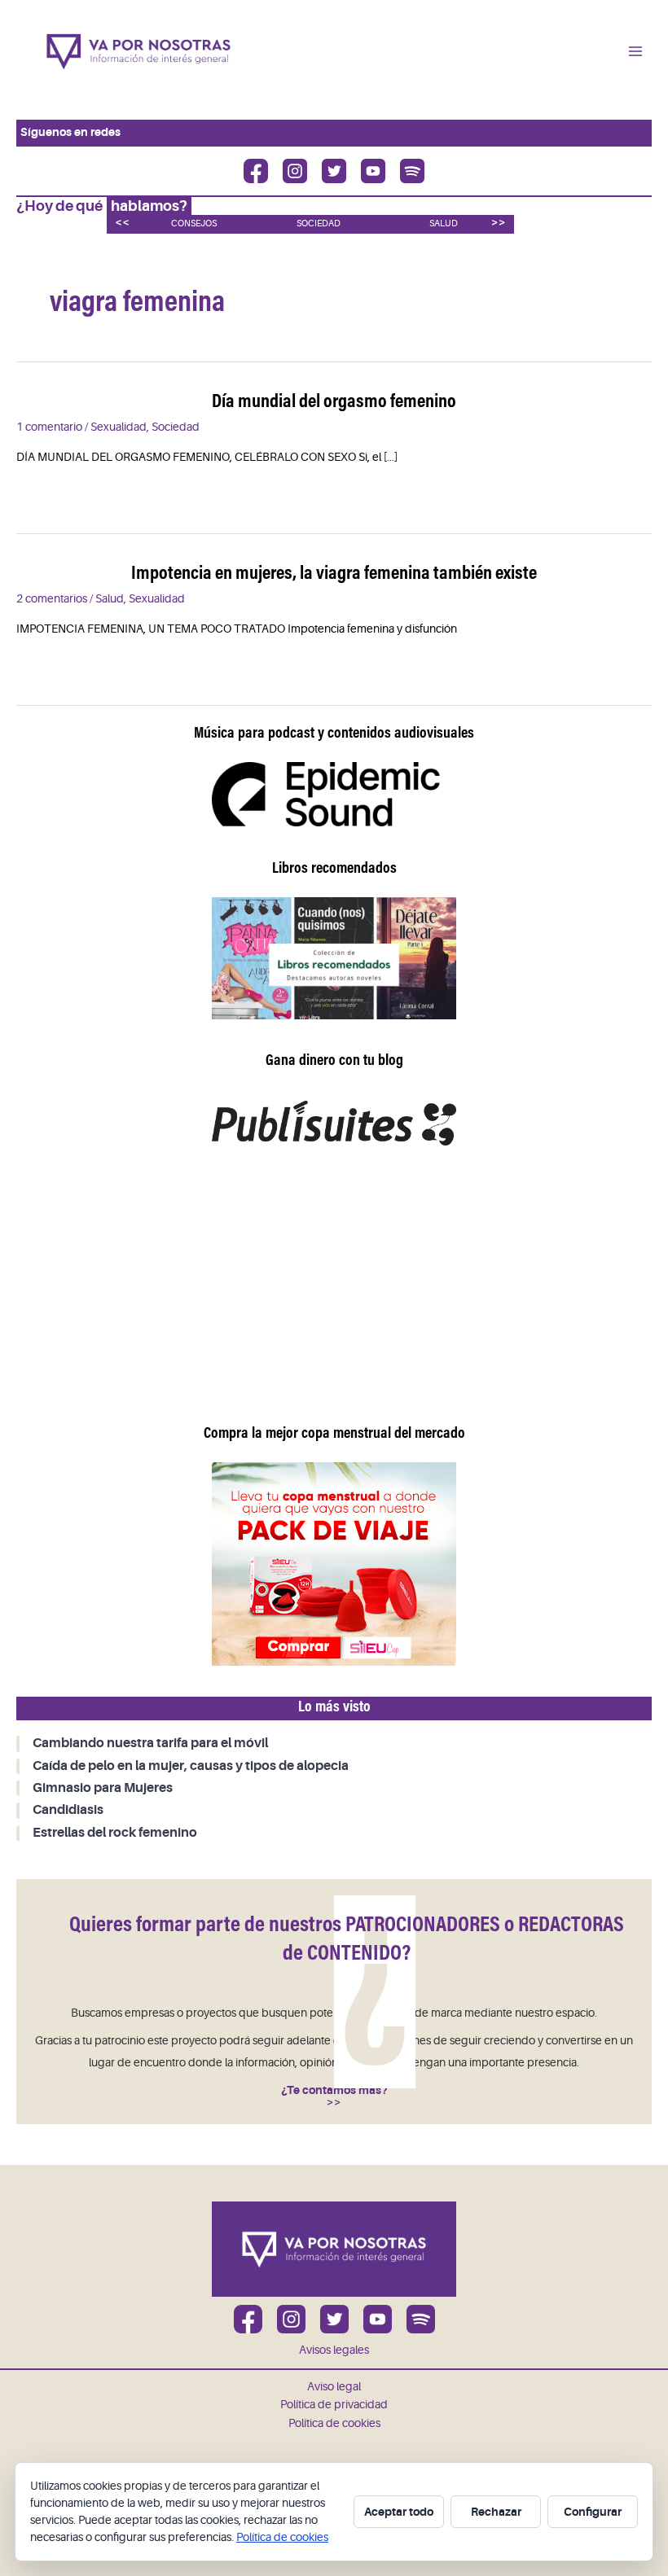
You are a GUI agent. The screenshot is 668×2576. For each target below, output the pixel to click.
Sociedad (319, 223)
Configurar (593, 2512)
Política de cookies (334, 2423)
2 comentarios (52, 599)
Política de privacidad (334, 2405)
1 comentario (49, 427)
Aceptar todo (399, 2512)
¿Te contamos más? (334, 2090)
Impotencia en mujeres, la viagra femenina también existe (334, 574)
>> (499, 222)
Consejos (194, 223)
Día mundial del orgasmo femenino (334, 403)
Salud (444, 223)
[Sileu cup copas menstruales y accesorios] (334, 1564)
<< (122, 222)
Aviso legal (334, 2387)
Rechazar (496, 2512)
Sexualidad (119, 427)
